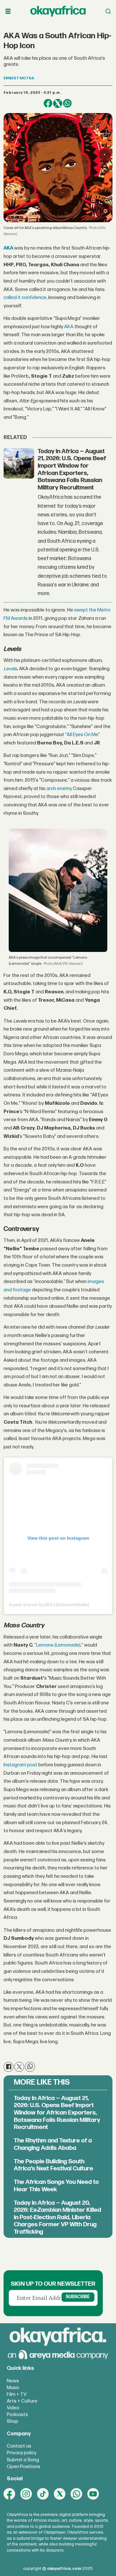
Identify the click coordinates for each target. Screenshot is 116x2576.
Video (13, 2408)
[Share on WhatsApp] (67, 103)
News (13, 2381)
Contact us (19, 2446)
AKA (8, 248)
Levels (10, 669)
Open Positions (24, 2467)
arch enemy (59, 789)
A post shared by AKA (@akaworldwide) (49, 1605)
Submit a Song (23, 2460)
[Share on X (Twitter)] (58, 103)
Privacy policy (22, 2453)
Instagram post (20, 1765)
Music (13, 2388)
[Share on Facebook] (48, 103)
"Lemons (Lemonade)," (59, 1645)
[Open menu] (8, 11)
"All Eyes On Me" (82, 735)
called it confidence (25, 298)
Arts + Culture (22, 2401)
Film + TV (17, 2394)
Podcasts (17, 2415)
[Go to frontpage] (58, 11)
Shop (13, 2421)
